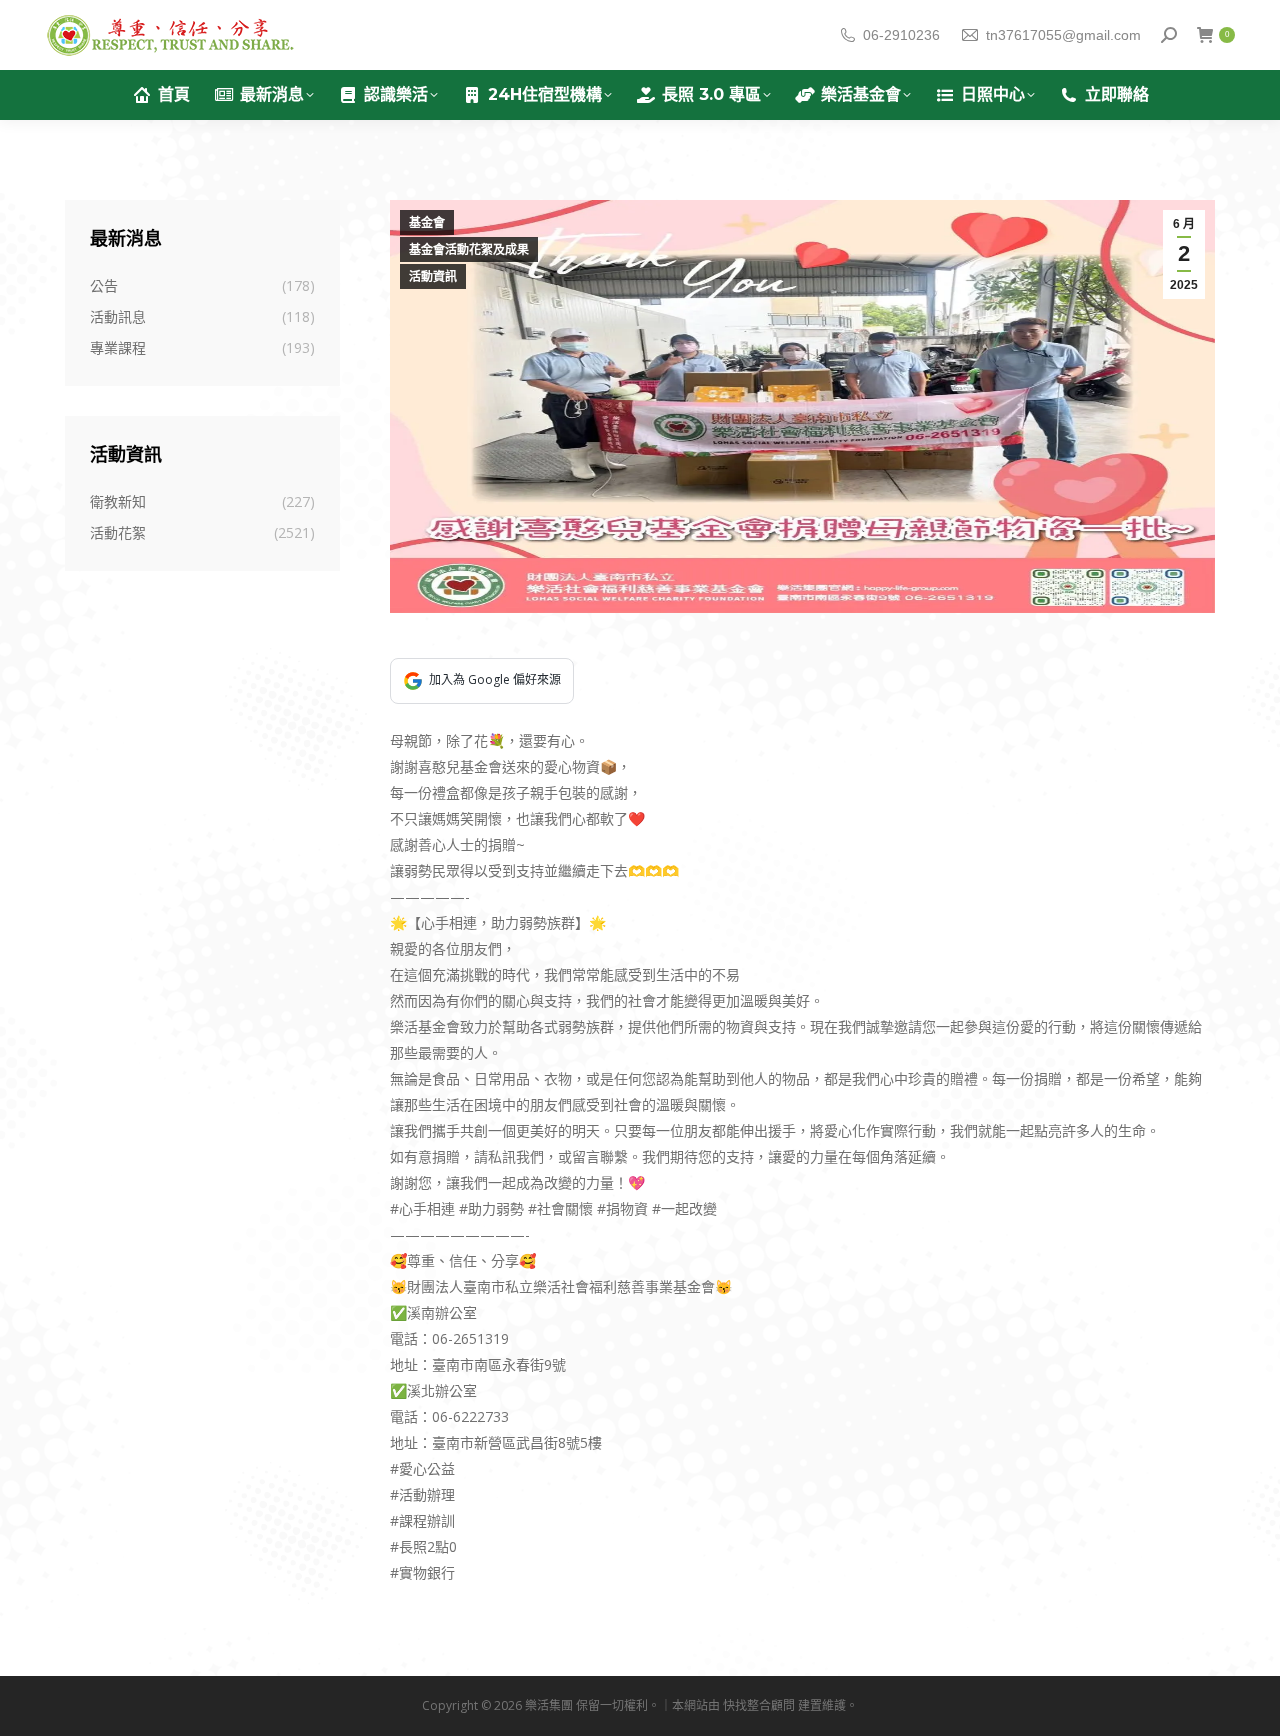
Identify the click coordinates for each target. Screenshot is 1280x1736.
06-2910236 (901, 35)
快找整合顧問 (759, 1705)
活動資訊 (433, 277)
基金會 (427, 223)
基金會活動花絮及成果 (469, 250)
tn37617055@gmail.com (1063, 35)
